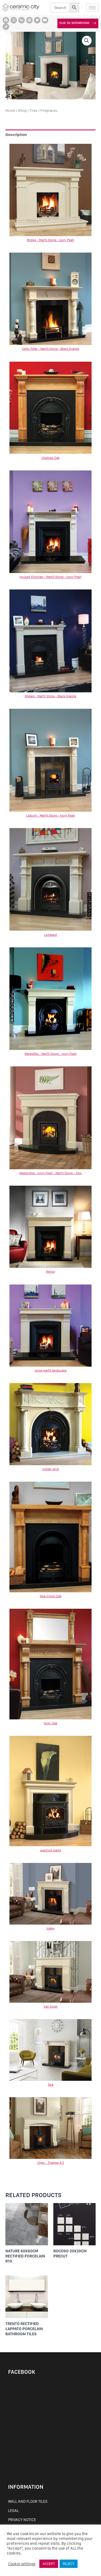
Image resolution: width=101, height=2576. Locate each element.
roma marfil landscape (51, 1370)
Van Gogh (51, 2006)
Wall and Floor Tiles (28, 2501)
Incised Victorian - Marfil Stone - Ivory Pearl (50, 577)
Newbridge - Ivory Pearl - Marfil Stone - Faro (51, 1173)
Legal (13, 2511)
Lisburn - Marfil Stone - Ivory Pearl (50, 815)
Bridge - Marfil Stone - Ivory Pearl (50, 240)
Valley (50, 1928)
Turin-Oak (50, 1723)
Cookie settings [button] (22, 2564)
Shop (22, 110)
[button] (87, 41)
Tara (50, 2085)
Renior (51, 1272)
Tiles (34, 110)
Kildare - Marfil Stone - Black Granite (50, 696)
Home (10, 110)
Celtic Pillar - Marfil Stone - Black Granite (50, 349)
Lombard (50, 935)
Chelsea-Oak (51, 458)
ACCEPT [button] (49, 2564)
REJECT (69, 2564)
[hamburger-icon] (92, 8)
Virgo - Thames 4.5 (51, 2163)
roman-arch (51, 1469)
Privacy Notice (22, 2520)
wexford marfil (51, 1850)
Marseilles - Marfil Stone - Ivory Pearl (50, 1054)
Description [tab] (16, 135)
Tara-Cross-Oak (50, 1596)
